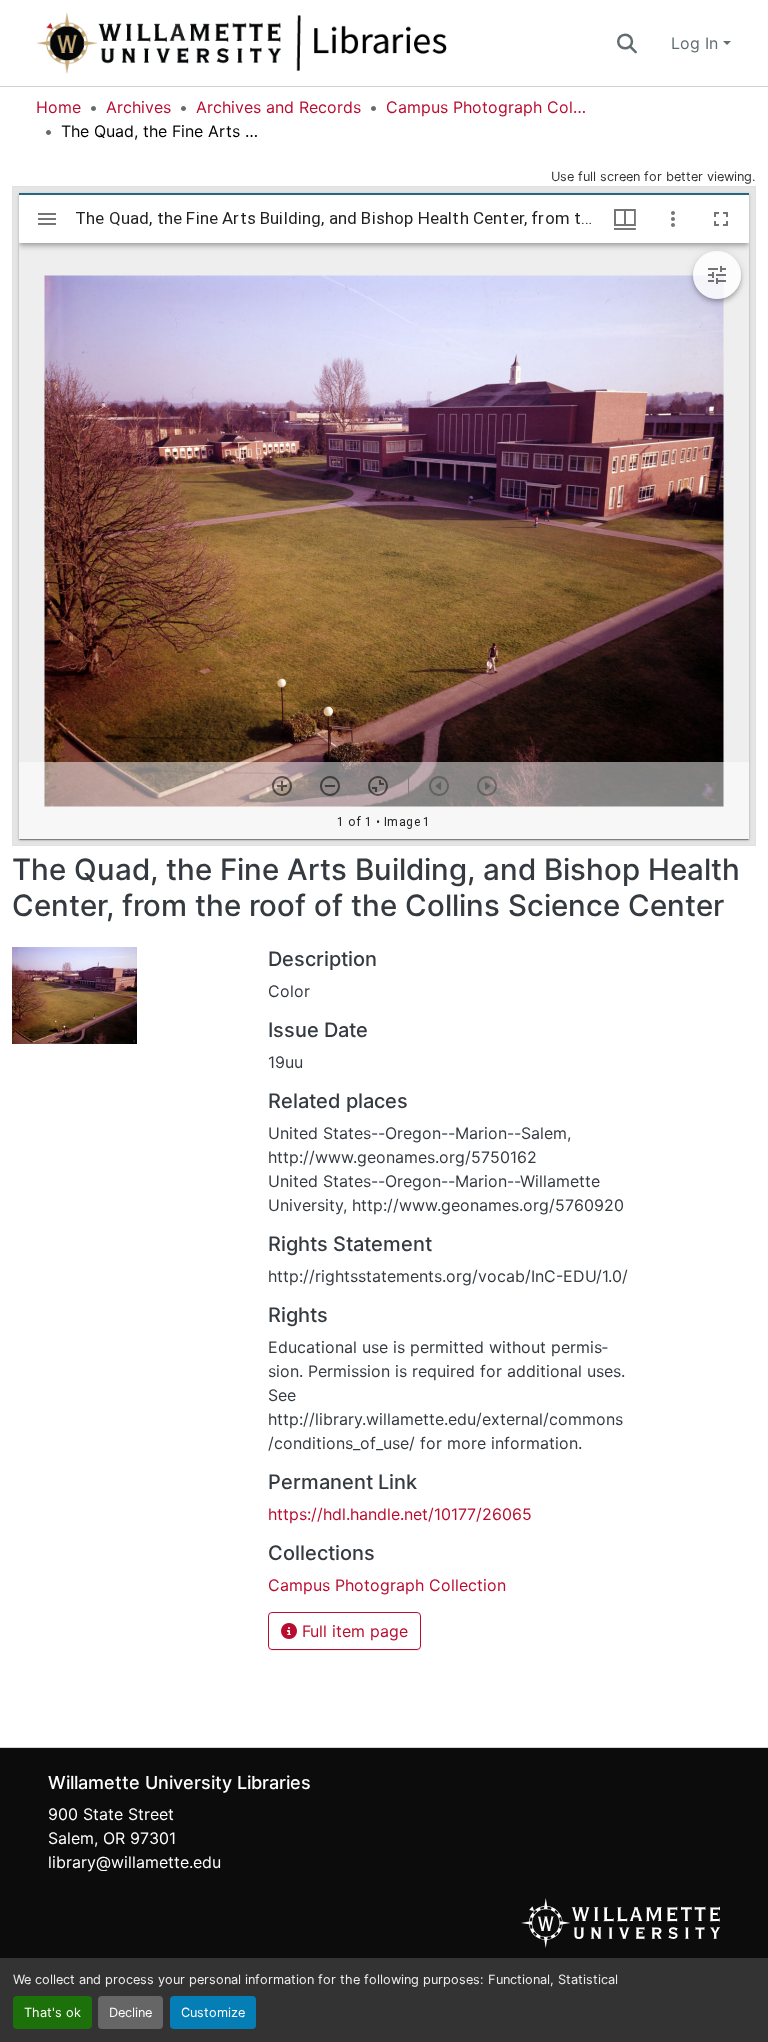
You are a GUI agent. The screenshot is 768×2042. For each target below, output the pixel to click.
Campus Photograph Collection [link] (486, 107)
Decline (130, 2012)
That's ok (52, 2012)
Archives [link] (138, 107)
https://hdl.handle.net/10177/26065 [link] (400, 1514)
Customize (213, 2012)
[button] (308, 43)
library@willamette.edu (134, 1862)
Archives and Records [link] (278, 107)
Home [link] (58, 107)
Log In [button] (697, 43)
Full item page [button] (352, 1631)
